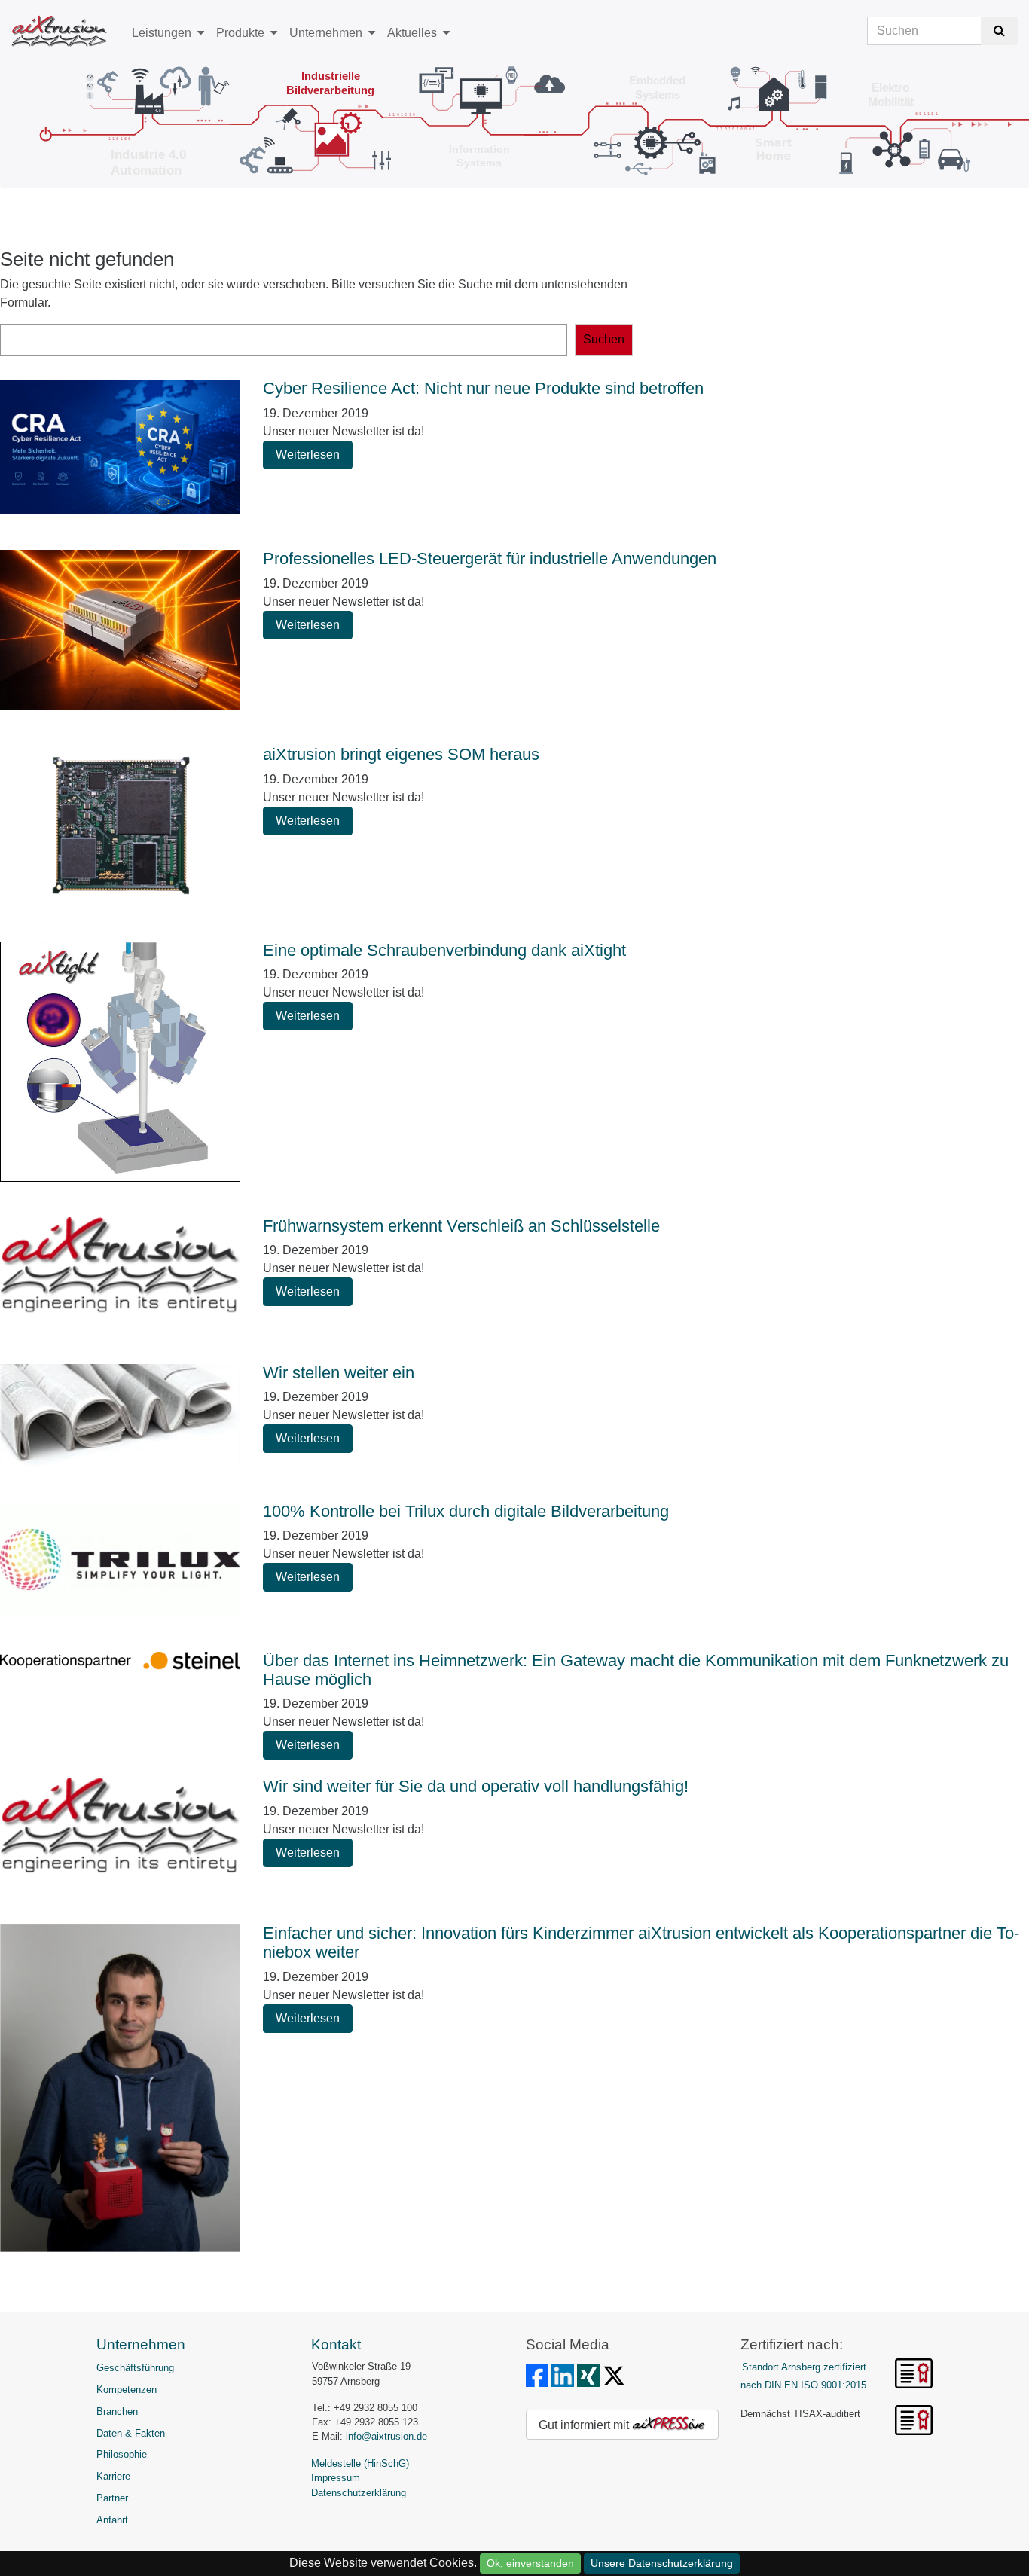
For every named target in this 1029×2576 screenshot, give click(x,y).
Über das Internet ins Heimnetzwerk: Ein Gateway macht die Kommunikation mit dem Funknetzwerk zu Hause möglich (636, 1670)
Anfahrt (112, 2520)
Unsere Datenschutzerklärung (662, 2563)
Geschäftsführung (135, 2368)
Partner (112, 2498)
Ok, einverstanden (530, 2563)
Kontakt (336, 2344)
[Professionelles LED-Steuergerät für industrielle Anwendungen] (120, 632)
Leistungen (162, 33)
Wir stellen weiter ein (339, 1373)
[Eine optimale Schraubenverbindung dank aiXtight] (120, 1064)
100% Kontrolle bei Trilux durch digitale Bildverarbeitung (466, 1511)
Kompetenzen (127, 2390)
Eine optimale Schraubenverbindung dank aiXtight (444, 950)
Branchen (117, 2411)
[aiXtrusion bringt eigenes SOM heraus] (120, 829)
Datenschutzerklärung (359, 2493)
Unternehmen (326, 33)
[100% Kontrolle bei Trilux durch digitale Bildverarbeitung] (120, 1562)
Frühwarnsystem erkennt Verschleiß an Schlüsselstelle (461, 1226)
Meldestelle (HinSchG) (360, 2463)
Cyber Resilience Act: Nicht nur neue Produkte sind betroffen (483, 388)
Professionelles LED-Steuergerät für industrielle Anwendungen (490, 559)
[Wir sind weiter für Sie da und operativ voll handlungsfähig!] (120, 1836)
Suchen (604, 339)
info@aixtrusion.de (386, 2436)
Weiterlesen (308, 455)
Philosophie (122, 2454)
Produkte (240, 33)
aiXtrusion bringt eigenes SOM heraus (401, 754)
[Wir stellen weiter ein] (120, 1418)
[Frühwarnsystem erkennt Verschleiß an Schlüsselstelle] (120, 1276)
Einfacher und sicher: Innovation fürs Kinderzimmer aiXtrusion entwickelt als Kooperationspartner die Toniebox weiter (641, 1943)
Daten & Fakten (131, 2433)
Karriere (113, 2476)
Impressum (336, 2478)
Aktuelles (412, 33)
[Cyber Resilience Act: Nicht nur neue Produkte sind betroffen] (120, 450)
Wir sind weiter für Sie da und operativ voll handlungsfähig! (476, 1786)
